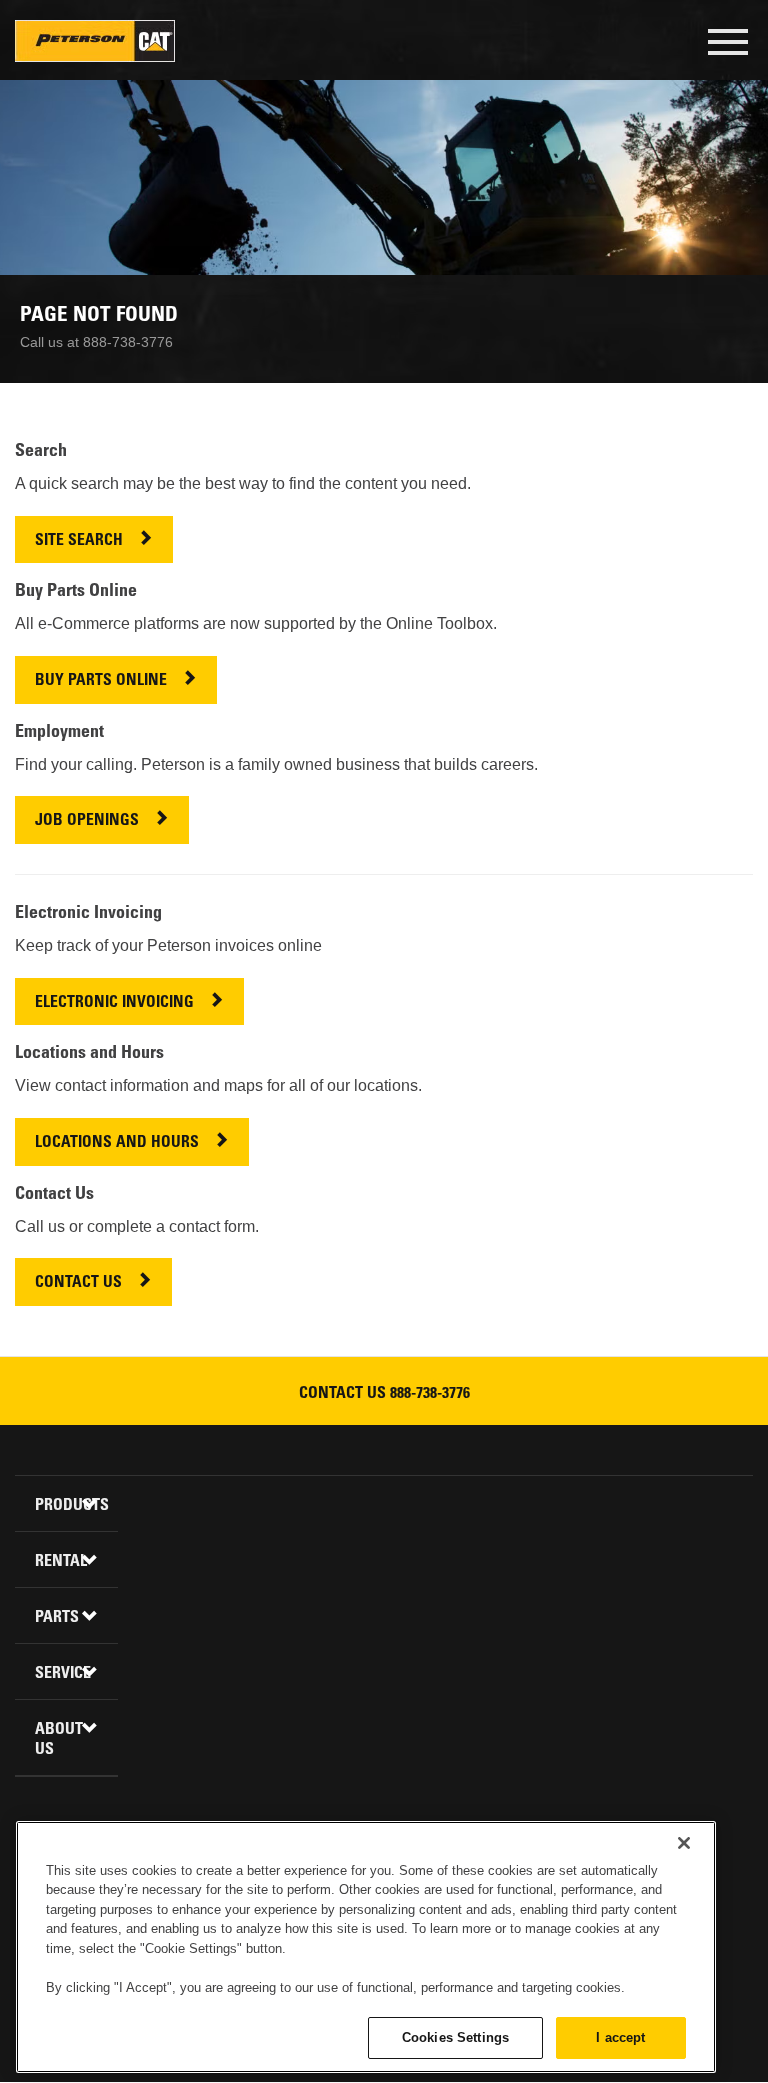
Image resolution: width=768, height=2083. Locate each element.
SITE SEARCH (79, 541)
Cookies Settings (455, 2037)
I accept (620, 2037)
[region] (366, 1947)
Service (63, 1674)
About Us (59, 1740)
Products (69, 1506)
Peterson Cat (95, 41)
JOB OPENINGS (87, 821)
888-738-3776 (430, 1394)
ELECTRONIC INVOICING (114, 1003)
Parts (57, 1618)
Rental (61, 1562)
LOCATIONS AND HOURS (117, 1143)
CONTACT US (78, 1283)
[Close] (684, 1843)
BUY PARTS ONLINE (101, 681)
